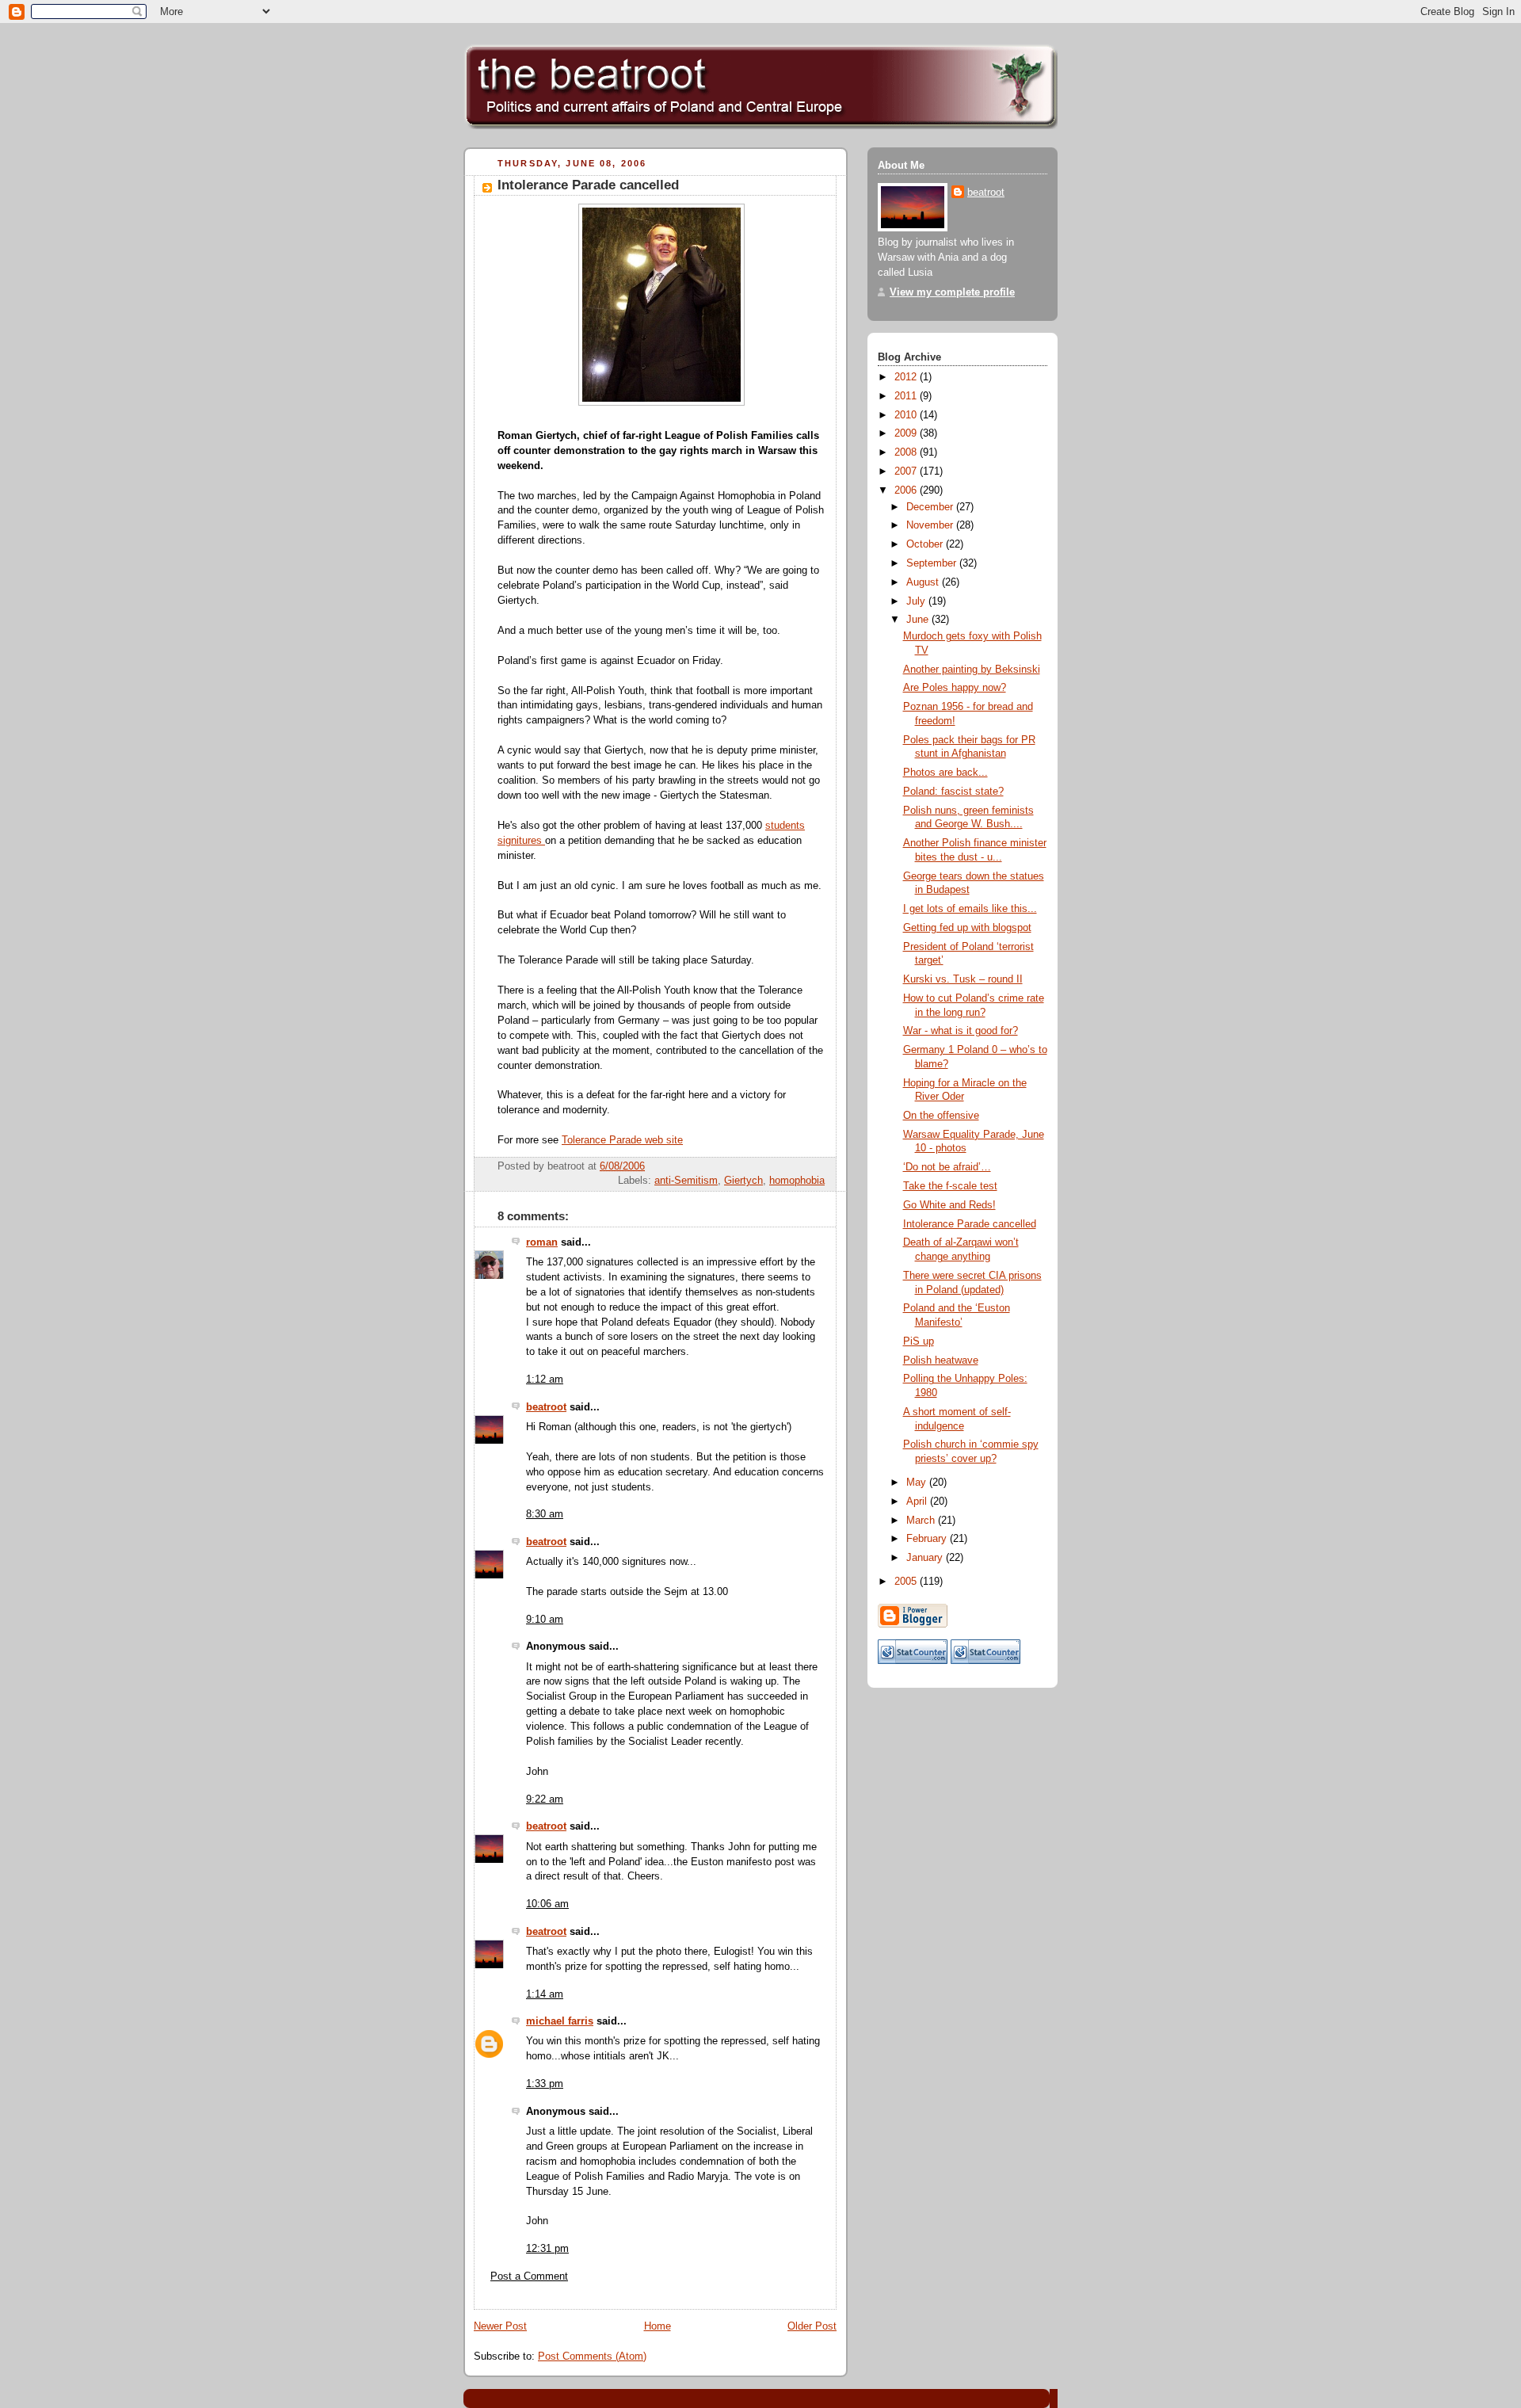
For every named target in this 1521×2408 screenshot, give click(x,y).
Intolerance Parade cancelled (588, 185)
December (931, 507)
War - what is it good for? (961, 1031)
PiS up (919, 1341)
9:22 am (545, 1799)
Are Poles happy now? (955, 688)
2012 (907, 377)
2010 (907, 415)
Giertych (743, 1181)
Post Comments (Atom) (592, 2356)
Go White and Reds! (949, 1205)
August (924, 582)
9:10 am (545, 1620)
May (918, 1483)
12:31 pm (547, 2249)
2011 (907, 396)
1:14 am (545, 1994)
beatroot (546, 1407)
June (919, 620)
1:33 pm (545, 2084)
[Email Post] (823, 1166)
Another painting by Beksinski (972, 670)
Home (658, 2326)
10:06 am (547, 1904)
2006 (907, 490)
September (933, 563)
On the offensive (941, 1116)
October (926, 544)
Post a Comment (529, 2276)
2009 (907, 433)
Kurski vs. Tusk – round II (963, 979)
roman (542, 1242)
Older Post (812, 2326)
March (922, 1521)
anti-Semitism (686, 1181)
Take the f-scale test (950, 1186)
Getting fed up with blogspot (967, 928)
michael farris (560, 2021)
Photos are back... (945, 773)
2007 (907, 471)
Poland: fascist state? (953, 792)
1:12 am (545, 1380)
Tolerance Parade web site (622, 1140)
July (917, 601)
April (918, 1502)
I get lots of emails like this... (970, 909)
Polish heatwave (941, 1360)
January (926, 1558)
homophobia (797, 1181)
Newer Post (500, 2326)
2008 (907, 452)
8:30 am (545, 1514)
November (931, 525)
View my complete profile (952, 292)
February (928, 1539)
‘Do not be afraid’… (947, 1167)
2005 (907, 1582)
